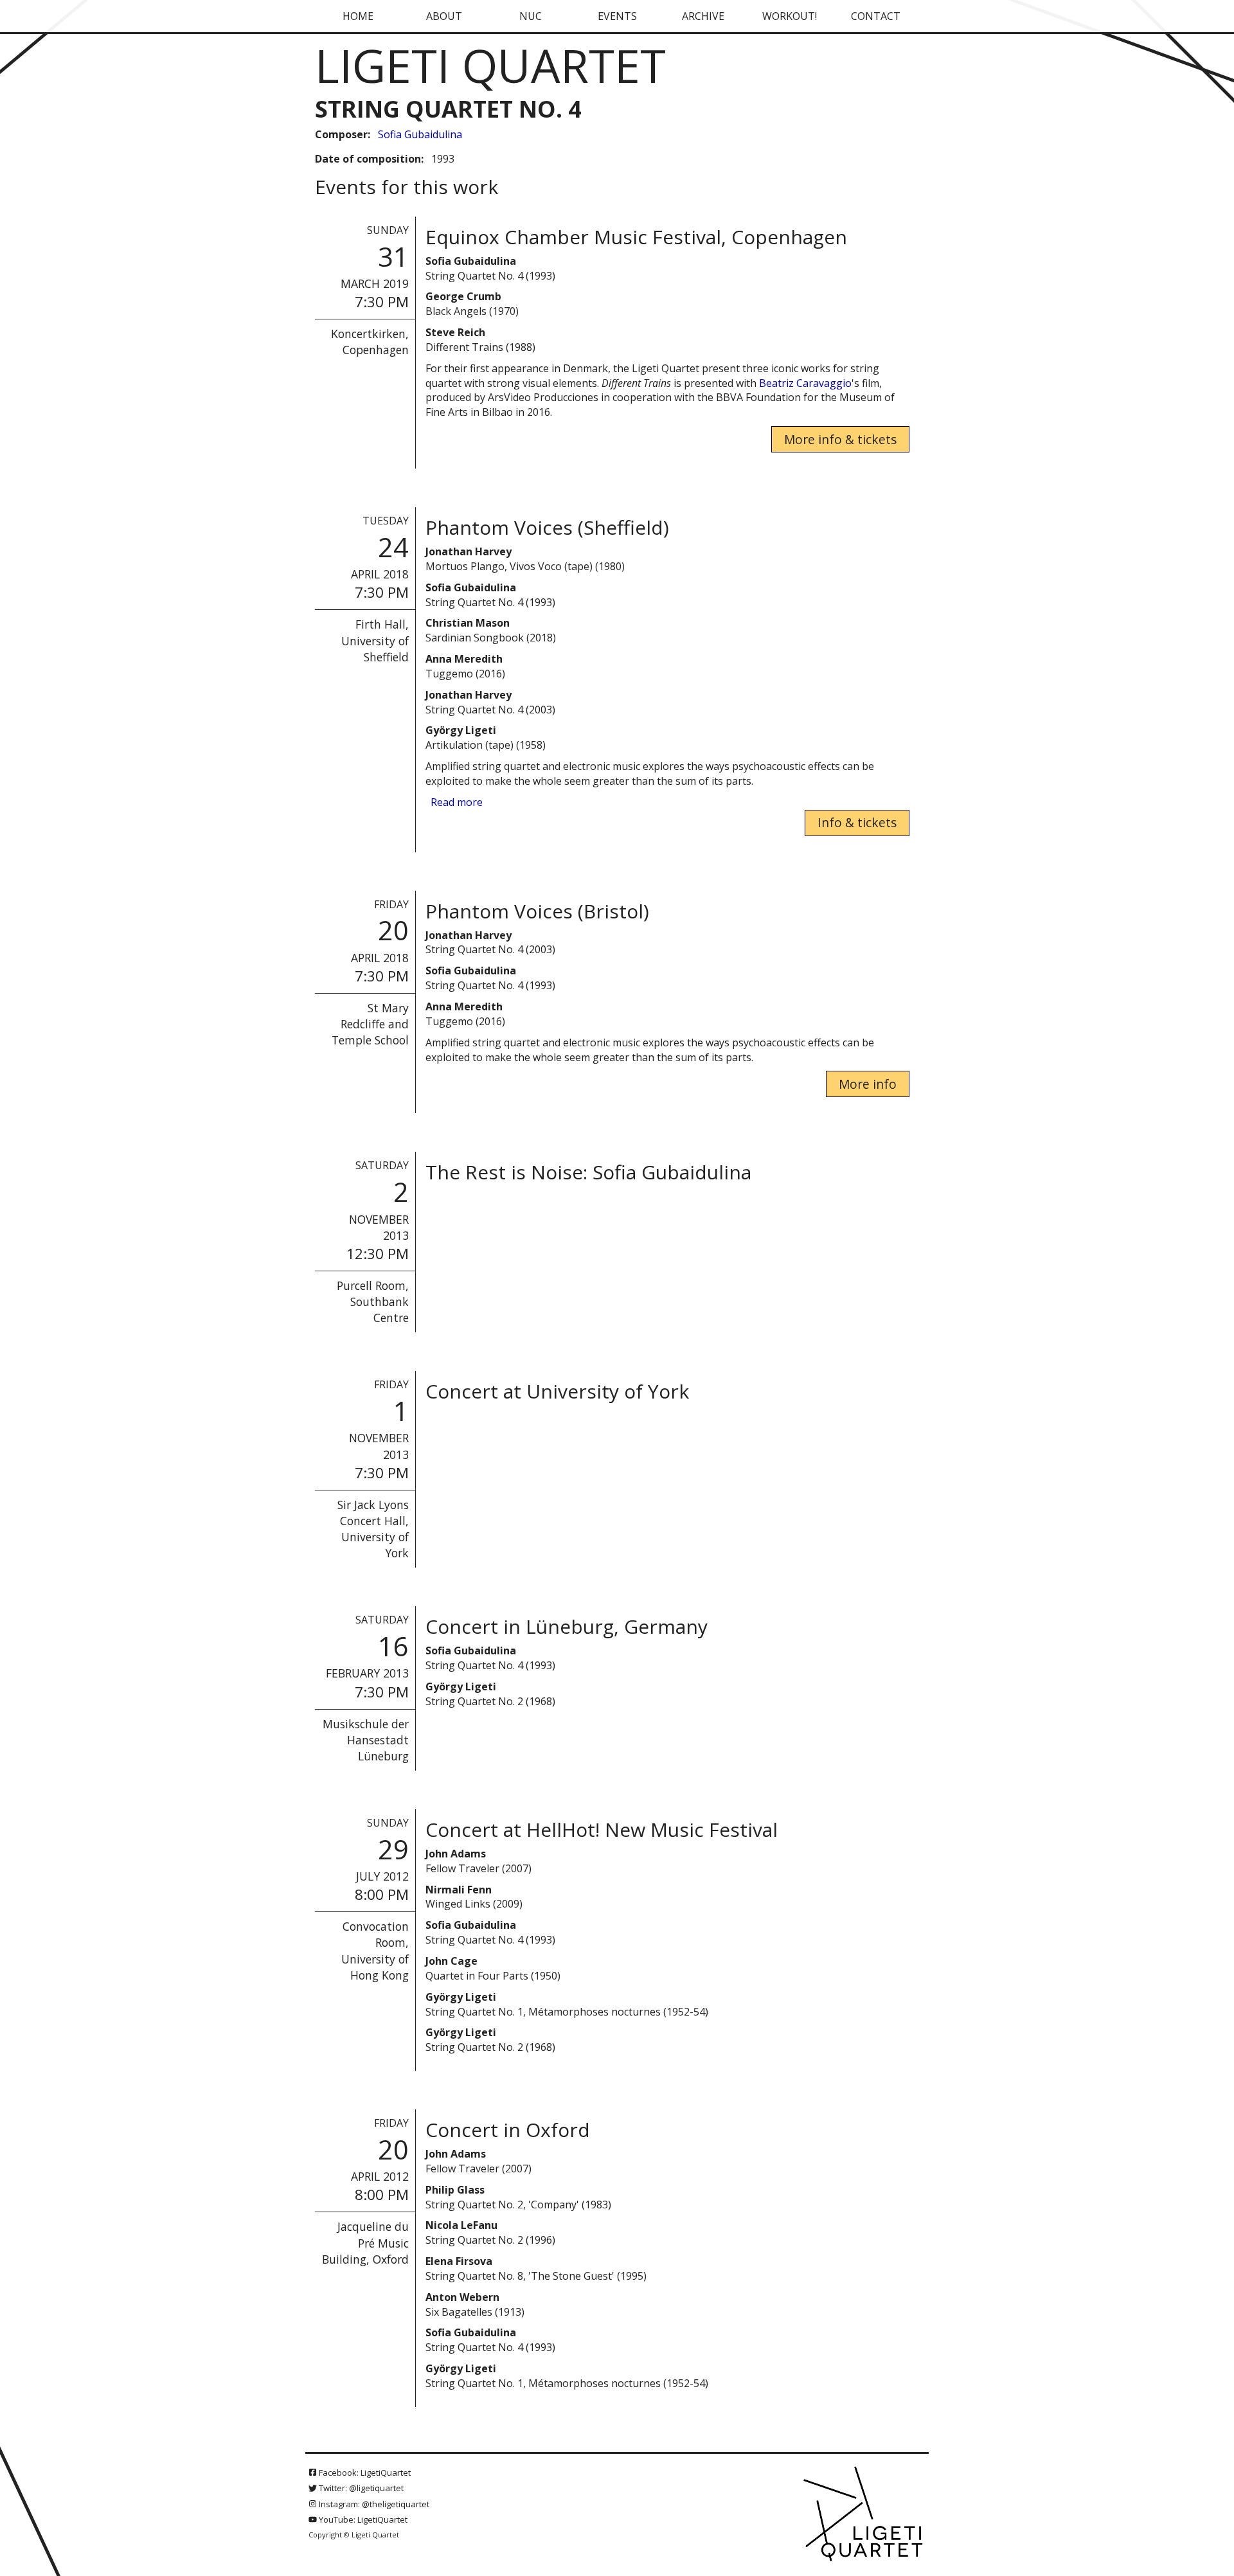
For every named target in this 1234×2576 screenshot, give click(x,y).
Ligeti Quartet (490, 65)
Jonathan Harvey (469, 551)
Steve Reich (455, 332)
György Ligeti (461, 730)
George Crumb (463, 296)
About (444, 16)
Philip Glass (455, 2190)
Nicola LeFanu (461, 2225)
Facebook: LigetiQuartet (364, 2473)
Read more (457, 802)
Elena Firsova (459, 2261)
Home (358, 16)
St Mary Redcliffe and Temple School (370, 1024)
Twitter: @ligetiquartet (360, 2488)
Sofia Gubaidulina (420, 134)
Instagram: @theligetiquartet (373, 2504)
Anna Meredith (464, 659)
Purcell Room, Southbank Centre (373, 1301)
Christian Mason (468, 623)
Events (617, 16)
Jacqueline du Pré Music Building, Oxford (365, 2242)
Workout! (790, 16)
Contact (876, 16)
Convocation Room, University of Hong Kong (375, 1950)
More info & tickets (840, 439)
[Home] (864, 2515)
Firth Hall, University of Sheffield (375, 640)
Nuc (531, 16)
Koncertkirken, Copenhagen (370, 342)
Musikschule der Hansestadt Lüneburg (366, 1740)
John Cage (452, 1961)
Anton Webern (462, 2297)
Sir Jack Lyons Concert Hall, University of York (373, 1529)
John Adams (456, 1854)
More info (868, 1084)
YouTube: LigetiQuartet (362, 2519)
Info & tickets (857, 822)
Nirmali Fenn (459, 1890)
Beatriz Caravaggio (805, 383)
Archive (703, 16)
